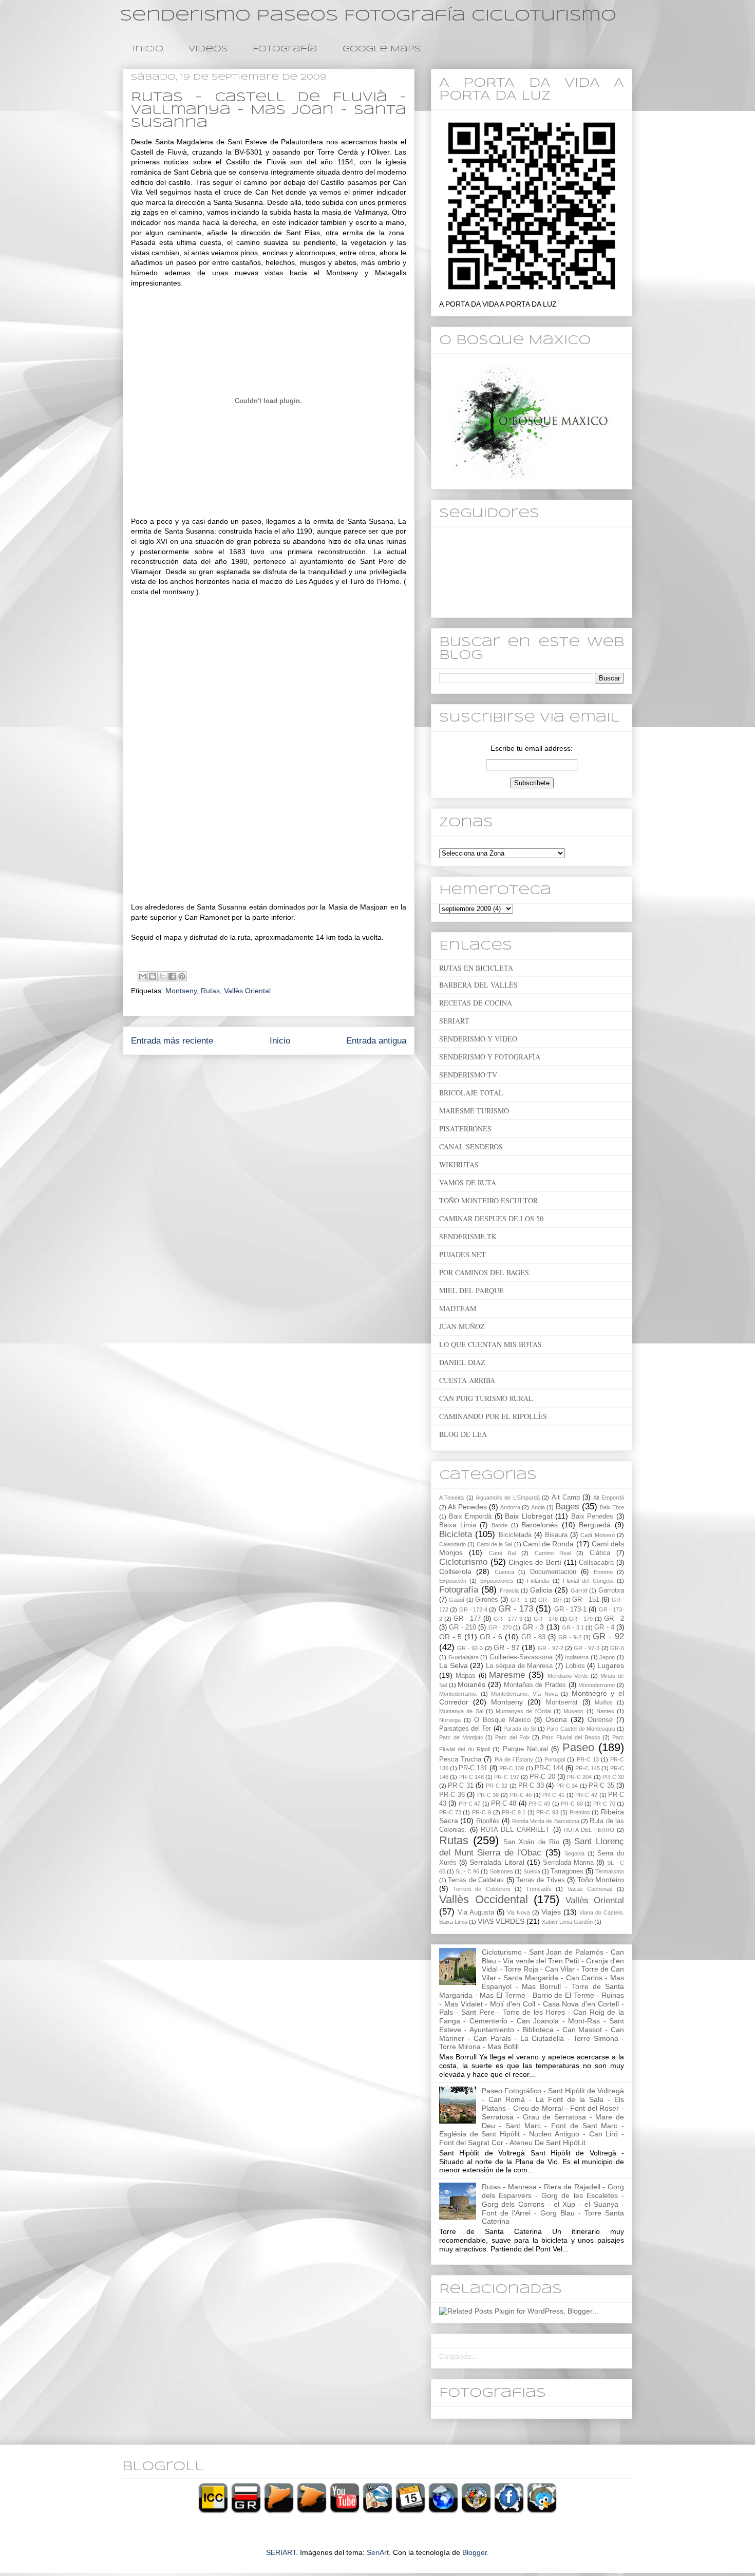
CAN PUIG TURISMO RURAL (486, 1398)
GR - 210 (463, 1627)
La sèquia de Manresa (519, 1666)
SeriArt (378, 2552)
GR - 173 (516, 1609)
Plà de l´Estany (514, 1759)
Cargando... (458, 2356)
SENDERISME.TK (468, 1236)
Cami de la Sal (495, 1544)
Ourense (600, 1720)
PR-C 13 (588, 1759)
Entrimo (603, 1572)
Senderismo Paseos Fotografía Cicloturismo (368, 16)
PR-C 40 (521, 1795)
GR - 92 (608, 1636)
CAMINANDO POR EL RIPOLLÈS (493, 1416)
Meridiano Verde (568, 1676)
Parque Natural (525, 1749)
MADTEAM (458, 1308)
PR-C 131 (473, 1768)
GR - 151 (586, 1600)
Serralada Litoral (497, 1862)
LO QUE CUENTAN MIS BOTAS (490, 1344)
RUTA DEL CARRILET (515, 1830)
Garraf (579, 1590)
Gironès (487, 1600)
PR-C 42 (586, 1795)
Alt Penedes (467, 1507)
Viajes (551, 1912)
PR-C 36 (452, 1795)
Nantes (605, 1711)
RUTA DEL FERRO (589, 1830)
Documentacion (553, 1572)
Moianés (471, 1684)
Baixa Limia (458, 1525)
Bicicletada (515, 1535)
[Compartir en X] (162, 976)
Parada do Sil (520, 1729)
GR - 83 (533, 1637)
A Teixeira (451, 1498)
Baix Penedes (592, 1517)
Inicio (148, 49)
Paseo (578, 1747)
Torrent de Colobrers (482, 1889)
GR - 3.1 (573, 1627)
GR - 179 (581, 1619)
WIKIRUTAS (459, 1164)
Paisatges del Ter (465, 1729)
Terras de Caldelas (476, 1880)
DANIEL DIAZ (462, 1362)
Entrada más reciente (172, 1041)
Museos (573, 1711)
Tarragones (567, 1871)
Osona (556, 1719)
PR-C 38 (488, 1795)
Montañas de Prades (535, 1685)
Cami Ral (502, 1553)
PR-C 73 (450, 1812)
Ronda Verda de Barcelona (546, 1821)
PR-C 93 (547, 1812)
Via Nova (518, 1912)
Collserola (455, 1571)
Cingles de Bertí (535, 1562)
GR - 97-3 (587, 1648)
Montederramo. (458, 1694)
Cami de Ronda (549, 1544)
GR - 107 (550, 1600)
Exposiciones (497, 1581)
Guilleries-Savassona (521, 1657)
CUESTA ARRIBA (467, 1380)
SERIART (454, 1021)
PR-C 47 (469, 1804)
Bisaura (556, 1535)
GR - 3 (533, 1627)
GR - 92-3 (470, 1648)
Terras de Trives (541, 1880)
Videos (208, 49)
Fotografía (285, 49)
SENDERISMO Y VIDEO (478, 1039)
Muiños (604, 1702)
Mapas (466, 1676)
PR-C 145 (588, 1768)
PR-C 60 (572, 1804)
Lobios (575, 1666)
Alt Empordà (609, 1498)
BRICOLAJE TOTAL (471, 1093)
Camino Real (553, 1553)
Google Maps (382, 49)
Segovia (574, 1853)
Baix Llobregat (529, 1516)
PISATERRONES (465, 1129)
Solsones (502, 1871)
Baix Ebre (612, 1507)
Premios (580, 1812)
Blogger (475, 2552)
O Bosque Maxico (502, 1720)
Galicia (541, 1590)
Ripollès (488, 1821)
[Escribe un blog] (153, 976)
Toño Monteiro (601, 1880)
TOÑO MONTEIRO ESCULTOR (488, 1200)
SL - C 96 (467, 1871)
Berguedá (595, 1525)
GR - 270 (500, 1627)
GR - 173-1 (571, 1609)
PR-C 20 (542, 1777)
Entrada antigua (376, 1041)
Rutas (210, 991)
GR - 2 (614, 1619)
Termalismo (610, 1871)
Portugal (555, 1759)
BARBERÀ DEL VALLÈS (478, 985)
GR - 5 (450, 1637)
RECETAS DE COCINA (476, 1003)
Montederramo (597, 1685)
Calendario (452, 1544)
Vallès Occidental (484, 1899)
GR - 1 (519, 1600)
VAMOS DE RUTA (468, 1182)
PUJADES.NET (463, 1254)
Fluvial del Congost (588, 1581)
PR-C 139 (512, 1768)
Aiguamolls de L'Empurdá (508, 1498)
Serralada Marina (568, 1863)
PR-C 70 (604, 1804)
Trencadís (539, 1889)
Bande (499, 1525)
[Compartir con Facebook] (172, 976)
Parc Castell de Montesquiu (581, 1729)
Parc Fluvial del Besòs (571, 1737)
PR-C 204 (579, 1777)
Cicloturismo (463, 1562)
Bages (567, 1507)
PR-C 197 (506, 1777)
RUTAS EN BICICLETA (476, 968)
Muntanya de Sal (461, 1711)
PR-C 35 (601, 1786)
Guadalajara (464, 1657)
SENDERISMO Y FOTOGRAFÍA (490, 1057)
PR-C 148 (471, 1777)
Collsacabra (596, 1563)
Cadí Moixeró (597, 1535)
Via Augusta (476, 1912)
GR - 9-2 (570, 1637)
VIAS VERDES (501, 1921)
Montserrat (562, 1702)
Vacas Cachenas (590, 1889)
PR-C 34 (567, 1786)
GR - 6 (491, 1637)
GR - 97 (507, 1647)
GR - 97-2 (551, 1648)
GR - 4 (604, 1627)
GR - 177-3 (508, 1619)
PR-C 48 (504, 1804)
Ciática (600, 1553)
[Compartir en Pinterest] (182, 976)
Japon (607, 1657)
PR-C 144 (549, 1768)
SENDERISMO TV (468, 1075)
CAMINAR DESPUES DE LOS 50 (491, 1218)
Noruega (450, 1720)
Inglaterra (577, 1657)
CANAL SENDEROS (471, 1147)
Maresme (507, 1675)
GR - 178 (546, 1619)
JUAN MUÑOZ (462, 1326)
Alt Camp (566, 1498)
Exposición (453, 1581)
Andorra (510, 1507)
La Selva (454, 1665)
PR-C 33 (531, 1786)
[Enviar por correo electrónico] (143, 976)
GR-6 (617, 1648)
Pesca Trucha (460, 1759)
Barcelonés (540, 1525)
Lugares (611, 1665)
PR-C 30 (613, 1777)
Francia (509, 1590)
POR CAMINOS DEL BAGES (484, 1272)
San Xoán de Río (531, 1842)
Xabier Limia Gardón (567, 1922)
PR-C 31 (460, 1786)
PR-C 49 (539, 1804)
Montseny (181, 991)
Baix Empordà (470, 1517)
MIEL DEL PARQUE (471, 1290)
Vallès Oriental (247, 991)
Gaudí (457, 1600)
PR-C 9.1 (514, 1812)
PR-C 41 (553, 1795)
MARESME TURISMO (474, 1111)
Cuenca (504, 1572)
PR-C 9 (482, 1812)
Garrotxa (611, 1590)
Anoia (538, 1507)
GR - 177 (467, 1619)
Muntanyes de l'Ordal (523, 1711)
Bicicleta (456, 1534)
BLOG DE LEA (463, 1434)
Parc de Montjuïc (461, 1737)
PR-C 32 (497, 1786)
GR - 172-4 (474, 1609)
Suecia (532, 1871)
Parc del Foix (513, 1737)
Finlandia (538, 1581)
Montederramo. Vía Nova (524, 1694)
